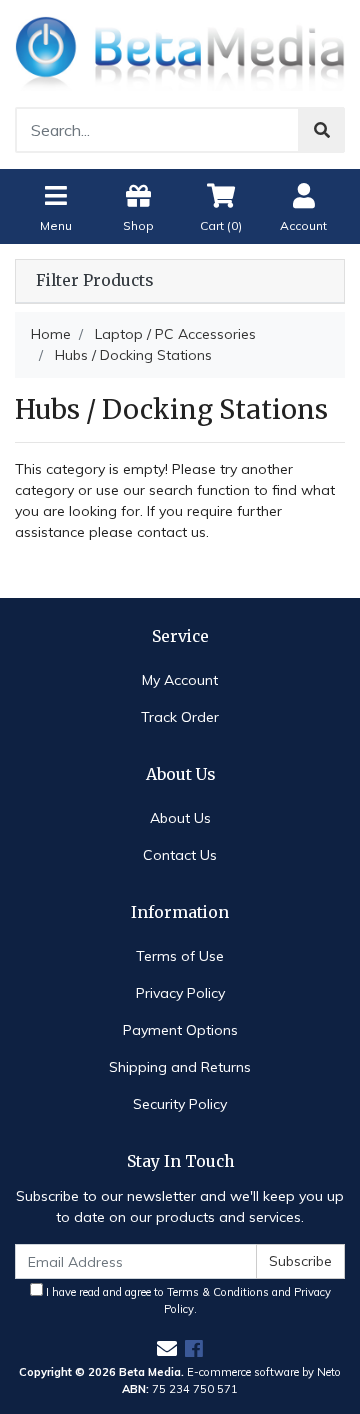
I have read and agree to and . (187, 1300)
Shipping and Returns (180, 1067)
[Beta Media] (180, 52)
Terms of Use (180, 956)
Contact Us (180, 855)
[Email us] (167, 1348)
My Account (180, 680)
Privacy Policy (180, 993)
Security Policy (180, 1104)
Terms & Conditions (218, 1292)
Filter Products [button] (94, 281)
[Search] (322, 130)
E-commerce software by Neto (264, 1372)
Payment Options (180, 1030)
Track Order (180, 717)
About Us (180, 818)
